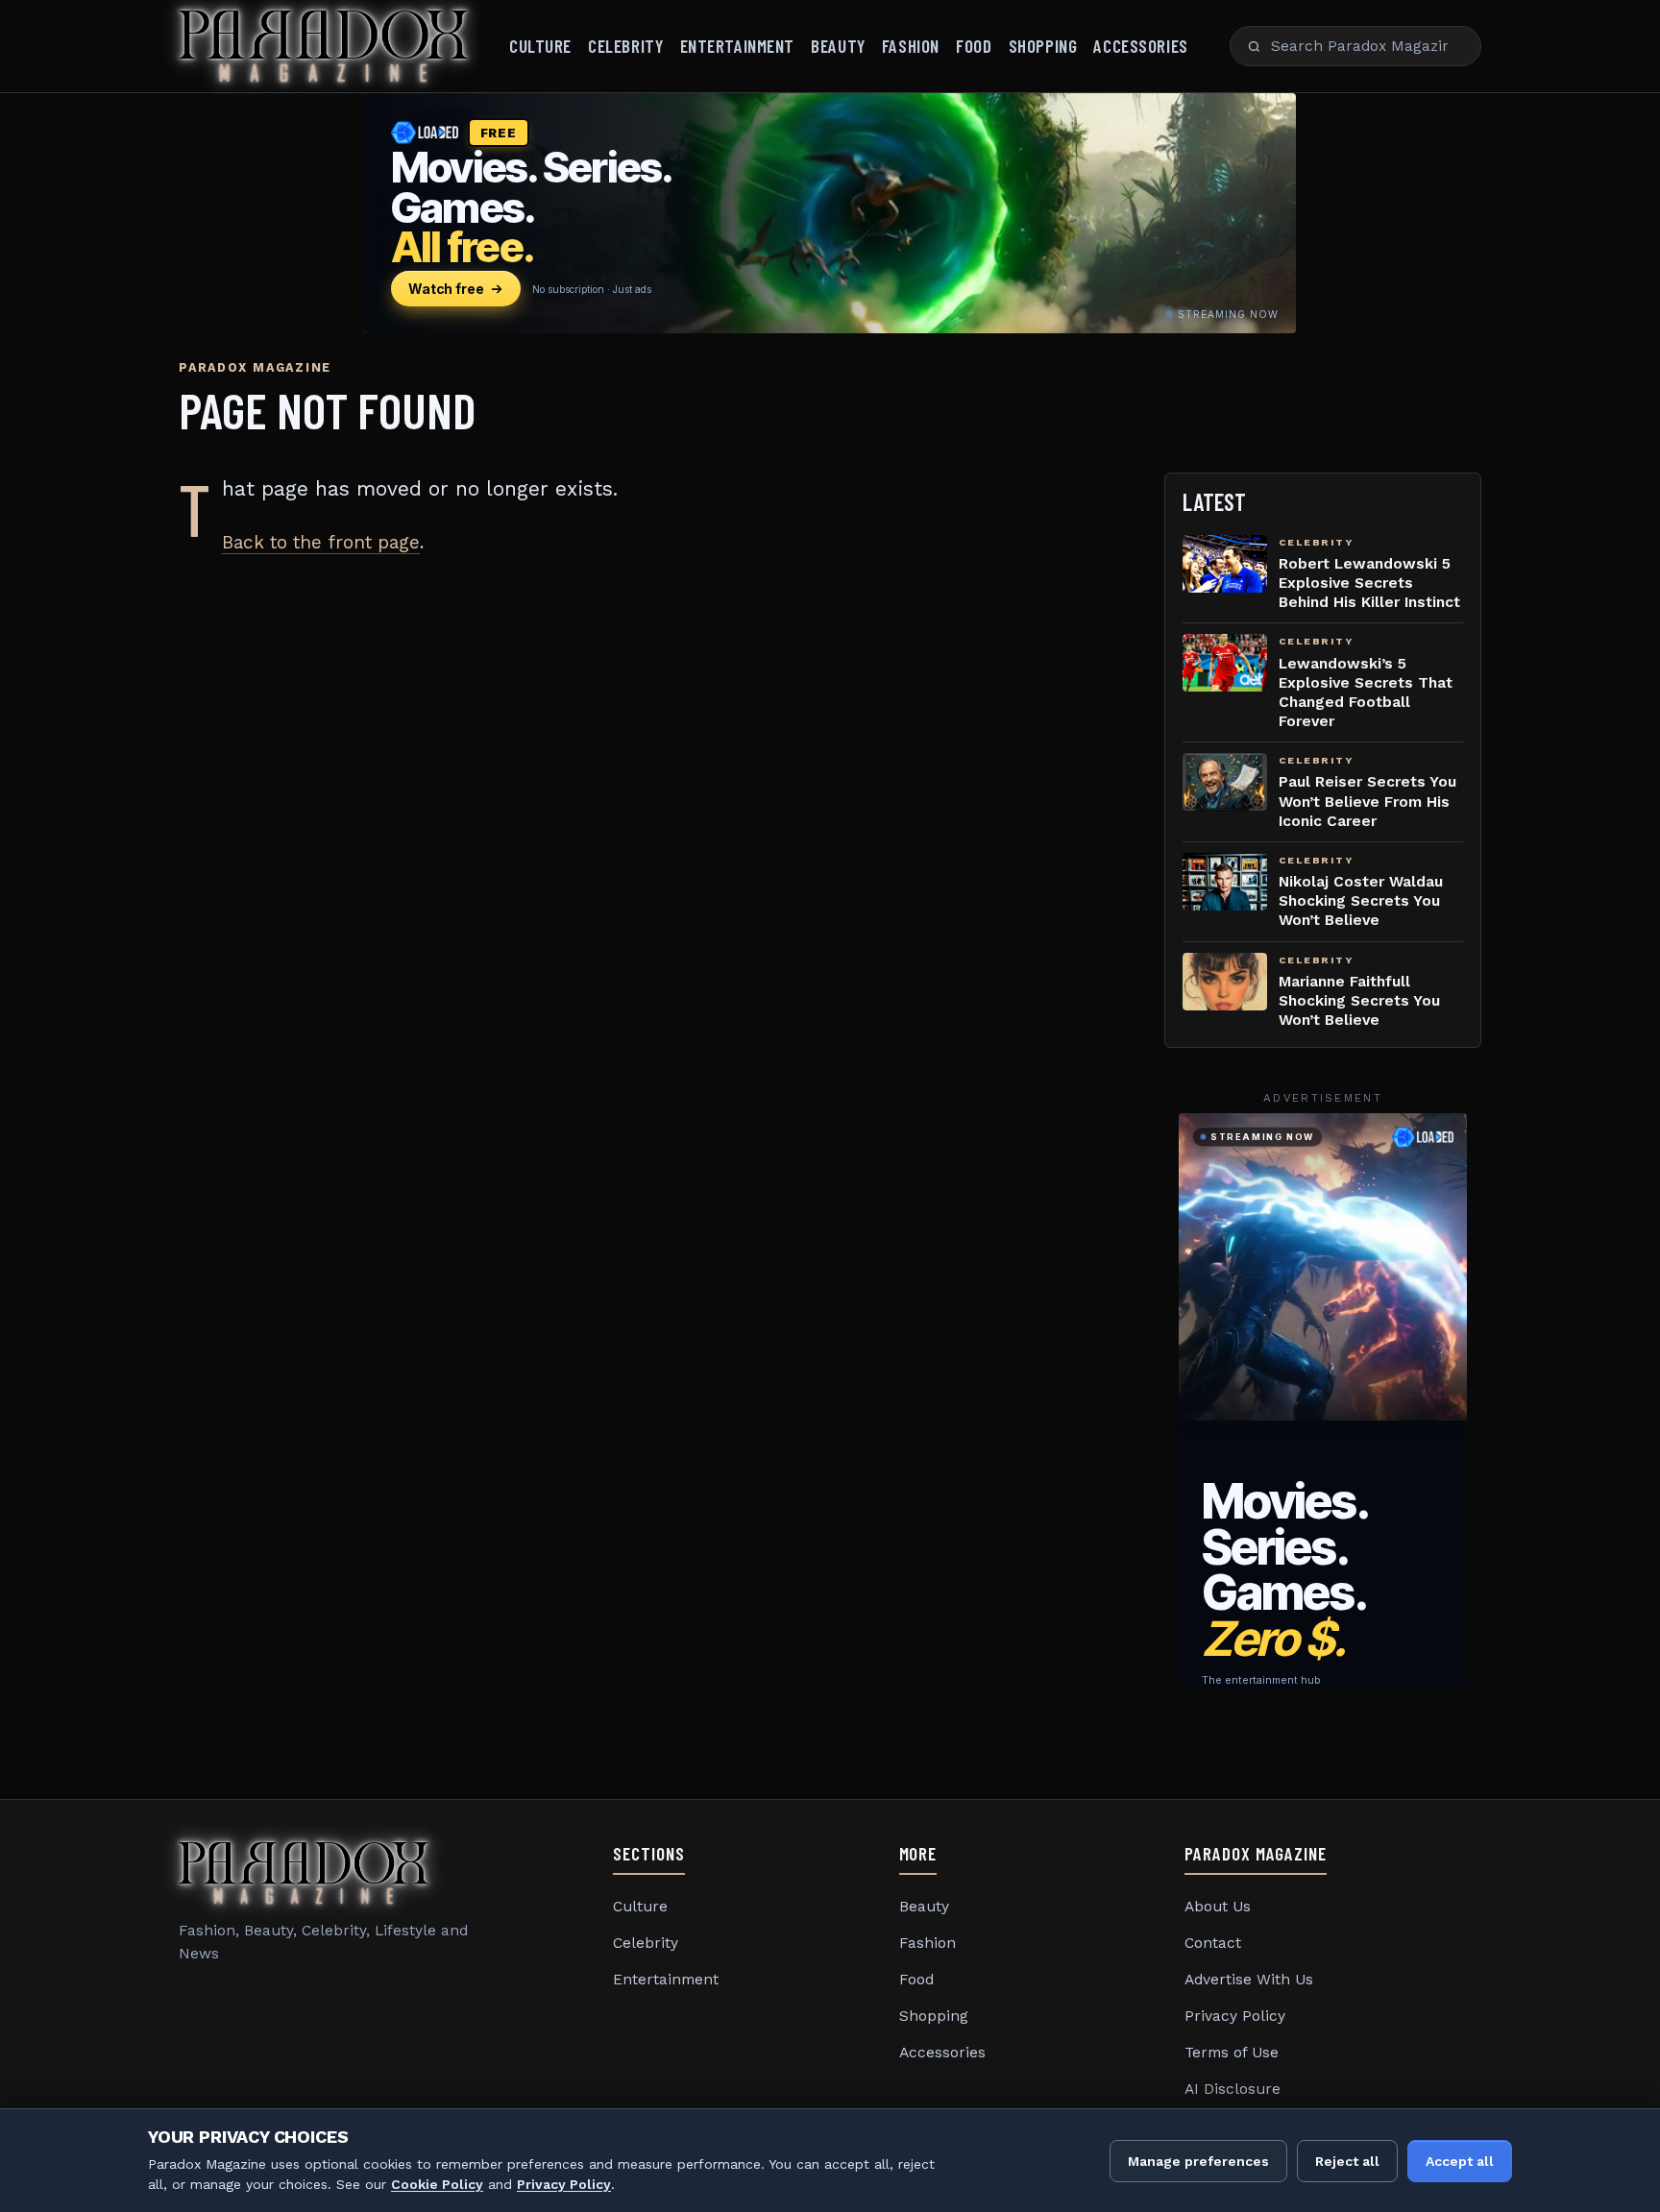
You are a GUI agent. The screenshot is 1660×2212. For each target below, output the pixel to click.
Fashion (911, 46)
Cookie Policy (437, 2184)
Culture (540, 46)
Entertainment (737, 46)
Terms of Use (1232, 2053)
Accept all (1460, 2161)
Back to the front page (321, 542)
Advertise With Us (1249, 1980)
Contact (1213, 1943)
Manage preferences (1198, 2161)
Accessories (1140, 46)
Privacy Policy (1235, 2016)
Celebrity (625, 46)
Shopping (1043, 46)
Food (974, 46)
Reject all (1347, 2161)
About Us (1218, 1907)
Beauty (838, 46)
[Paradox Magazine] (323, 46)
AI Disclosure (1233, 2089)
